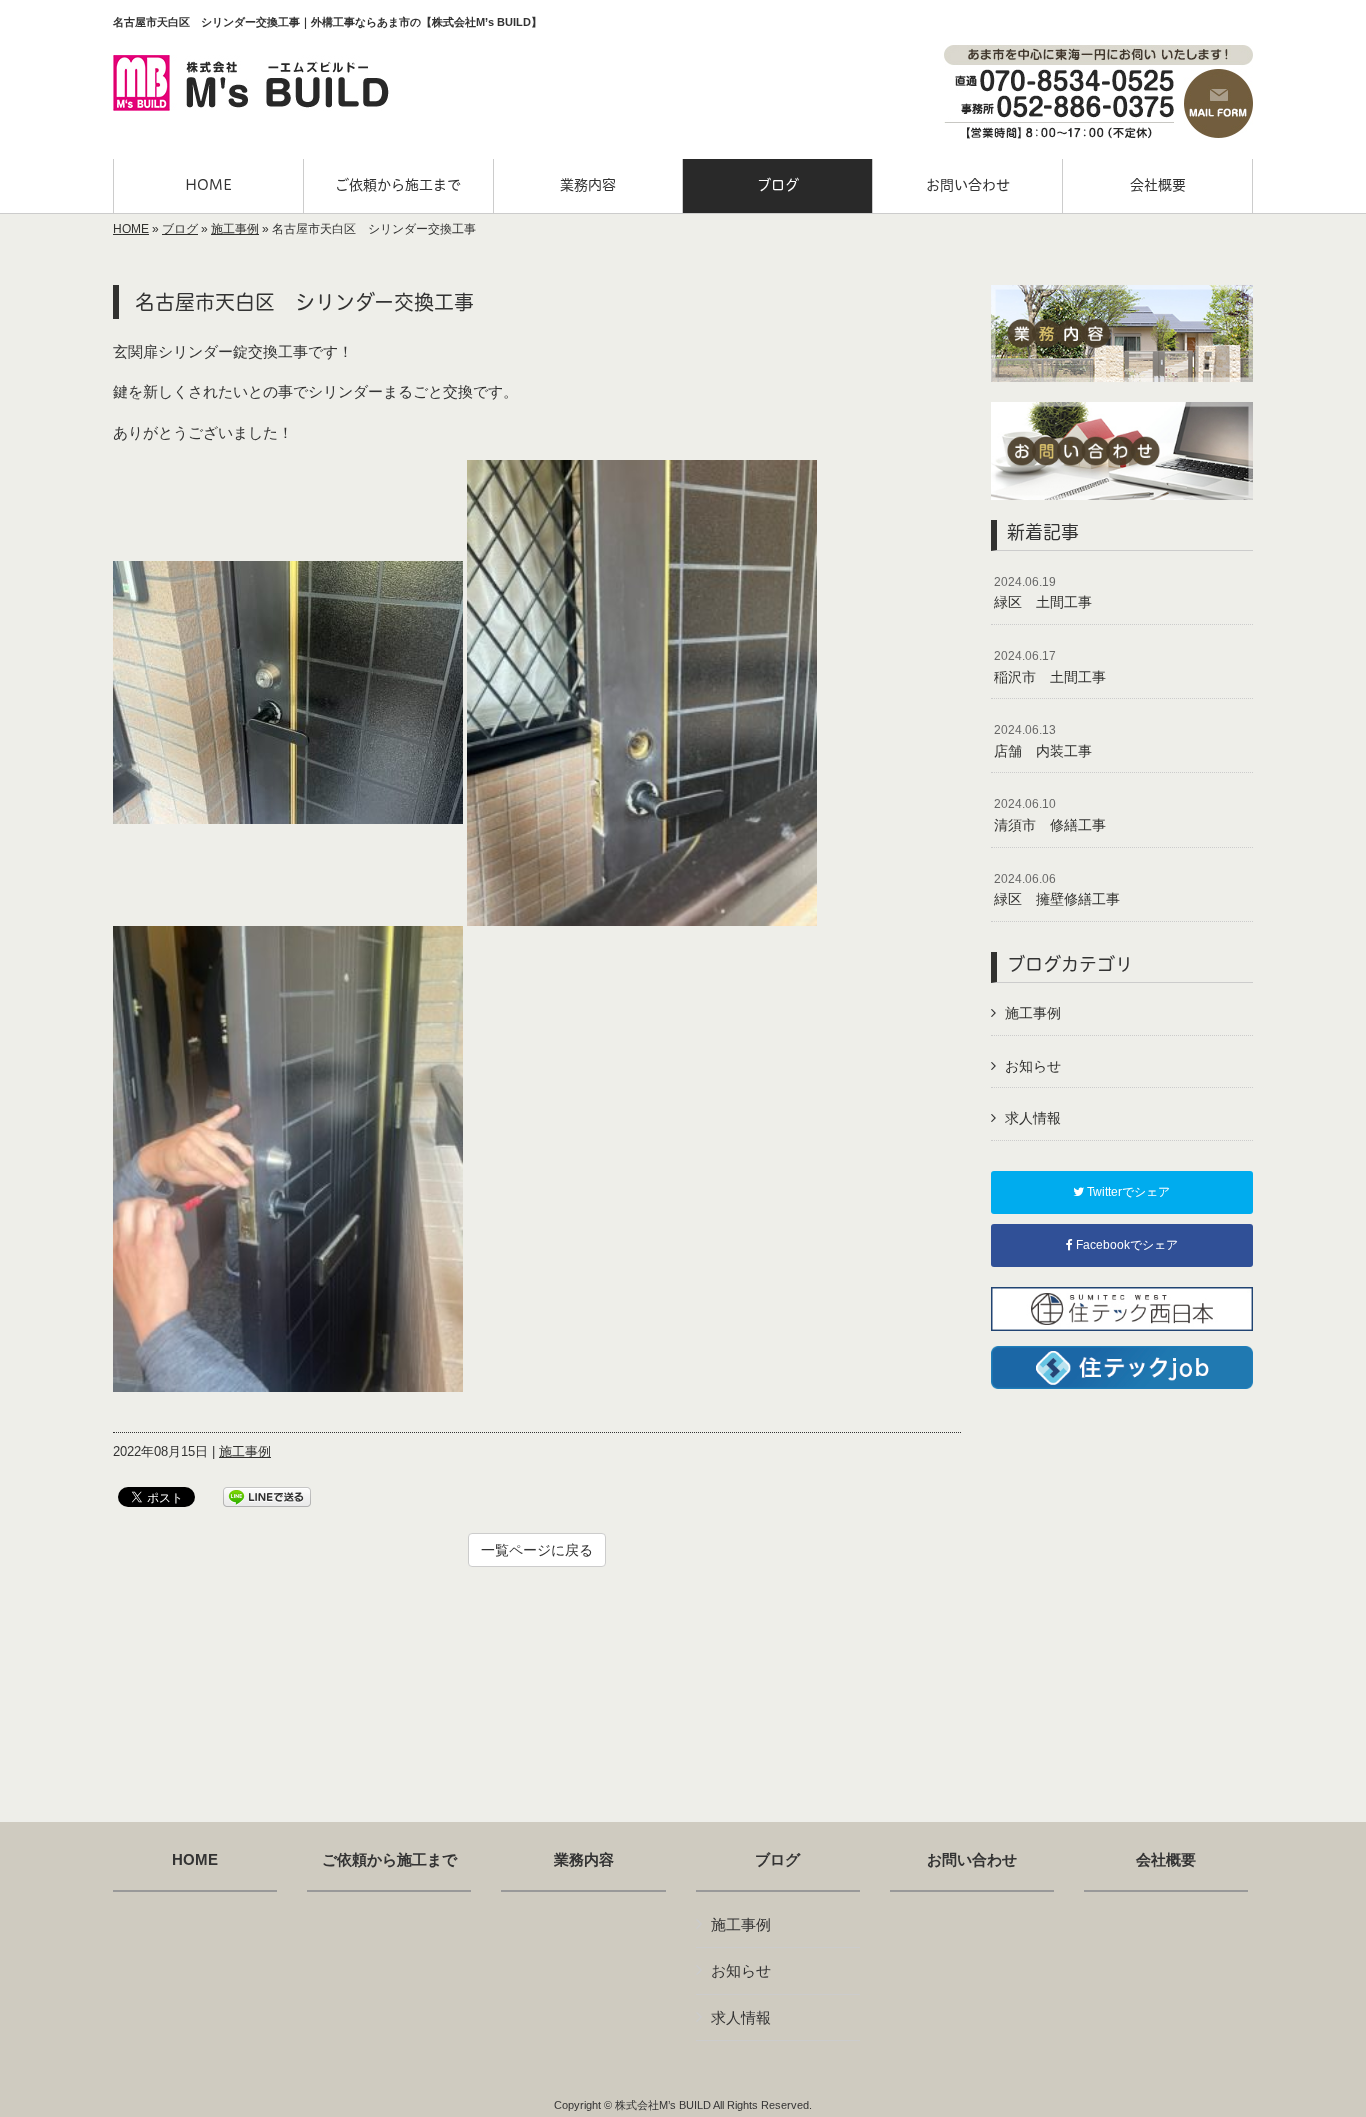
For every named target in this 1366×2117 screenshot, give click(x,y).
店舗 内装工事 (1043, 741)
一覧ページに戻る (537, 1550)
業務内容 (584, 1860)
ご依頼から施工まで (389, 1860)
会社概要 (1166, 1860)
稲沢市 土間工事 (1050, 667)
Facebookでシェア (1125, 1245)
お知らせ (1033, 1066)
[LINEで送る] (267, 1495)
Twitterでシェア (1127, 1192)
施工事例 (235, 229)
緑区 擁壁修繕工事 (1057, 890)
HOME (131, 229)
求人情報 (1033, 1118)
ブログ (180, 229)
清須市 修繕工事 (1050, 815)
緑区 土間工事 (1043, 593)
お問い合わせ (972, 1860)
